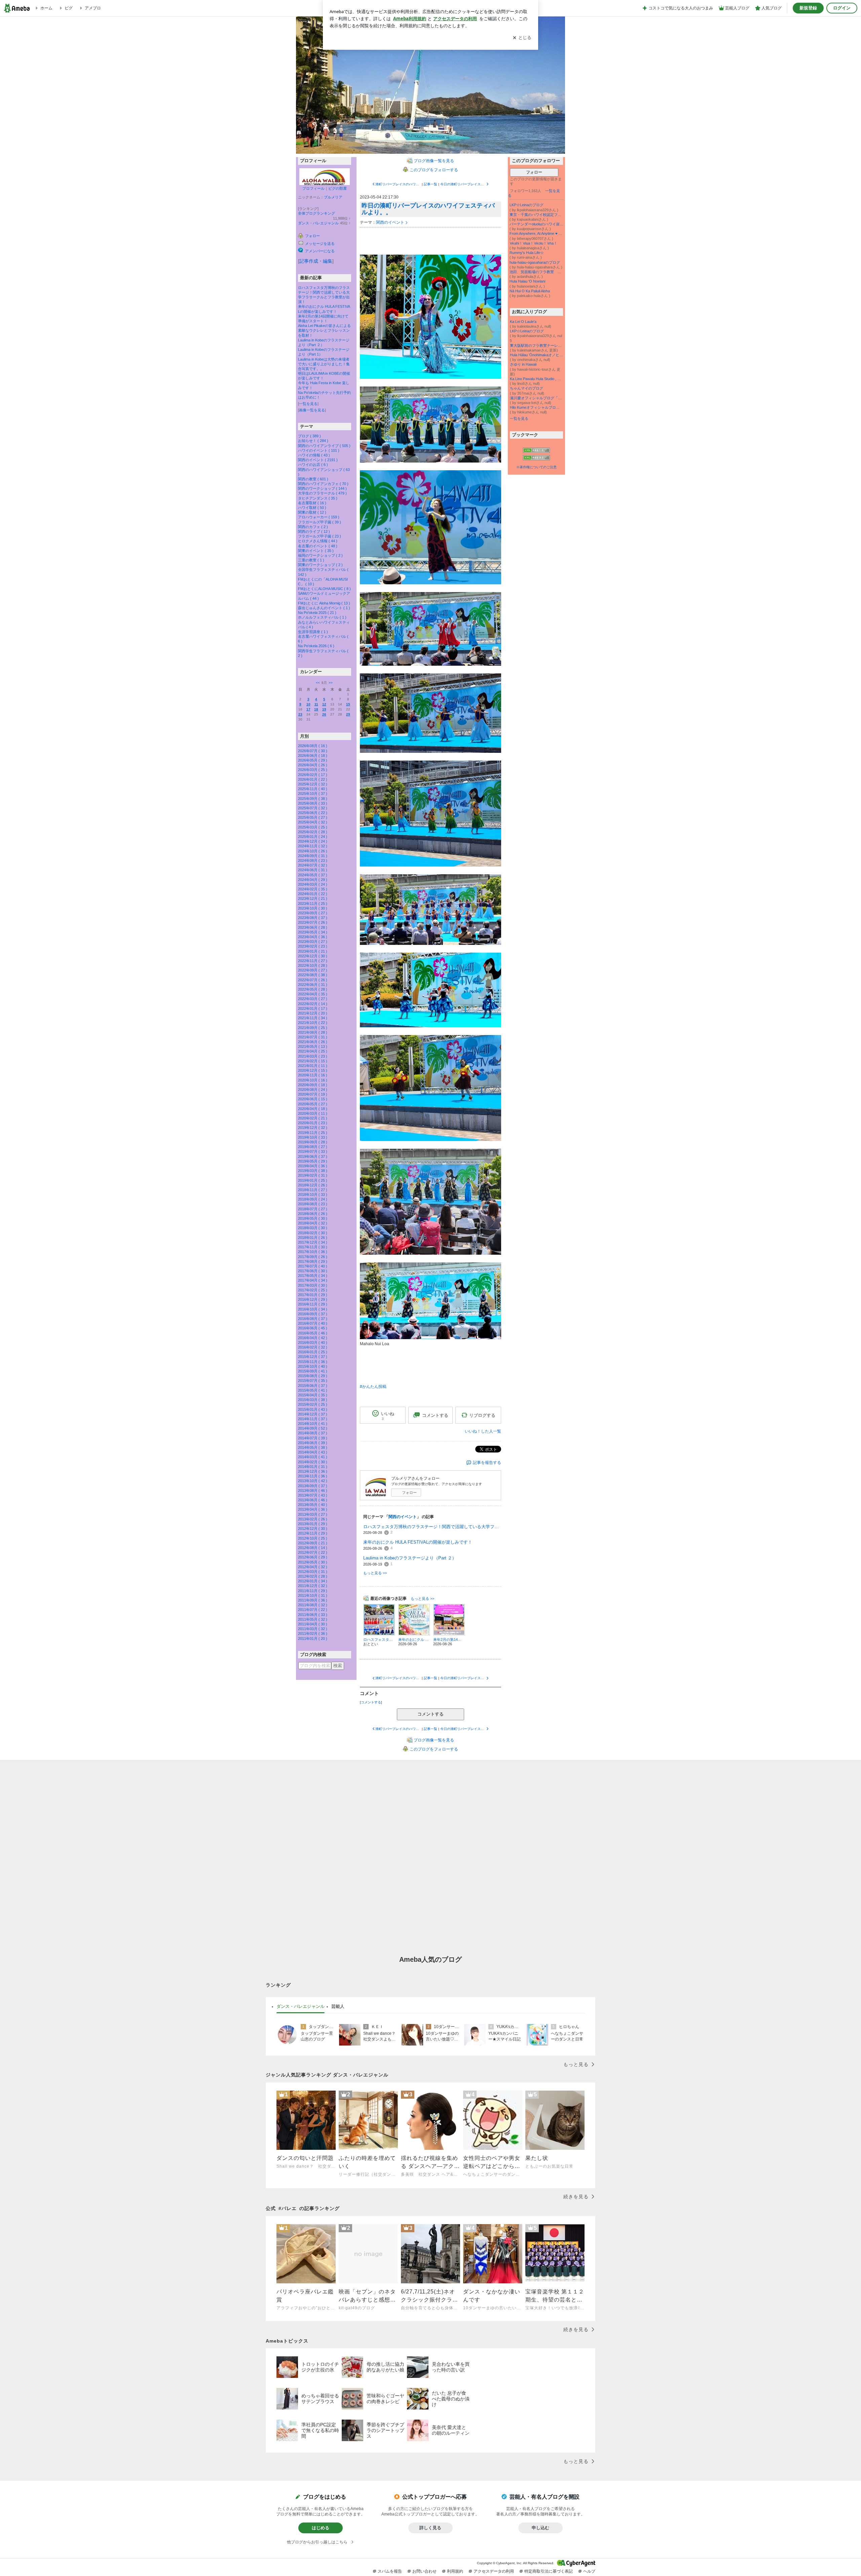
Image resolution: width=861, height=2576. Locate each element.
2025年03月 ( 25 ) (313, 827)
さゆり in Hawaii (523, 364)
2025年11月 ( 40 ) (313, 789)
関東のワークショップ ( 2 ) (320, 565)
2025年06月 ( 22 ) (313, 813)
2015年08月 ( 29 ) (313, 1376)
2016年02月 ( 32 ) (313, 1347)
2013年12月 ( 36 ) (313, 1471)
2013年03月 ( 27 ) (313, 1514)
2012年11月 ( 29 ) (313, 1533)
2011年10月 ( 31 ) (313, 1595)
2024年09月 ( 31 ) (313, 856)
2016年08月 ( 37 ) (313, 1319)
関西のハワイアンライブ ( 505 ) (324, 446)
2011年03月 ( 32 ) (313, 1629)
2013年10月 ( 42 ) (313, 1481)
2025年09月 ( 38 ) (313, 799)
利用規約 (455, 2571)
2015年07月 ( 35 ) (313, 1381)
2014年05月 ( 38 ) (313, 1447)
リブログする (482, 1415)
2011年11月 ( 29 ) (313, 1591)
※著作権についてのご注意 (536, 467)
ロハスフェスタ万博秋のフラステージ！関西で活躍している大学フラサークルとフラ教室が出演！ (432, 1527)
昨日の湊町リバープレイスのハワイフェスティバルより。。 (428, 209)
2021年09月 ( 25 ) (313, 1028)
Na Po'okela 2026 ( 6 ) (316, 646)
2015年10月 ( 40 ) (313, 1366)
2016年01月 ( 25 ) (313, 1352)
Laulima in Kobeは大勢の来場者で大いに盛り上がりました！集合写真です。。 (324, 364)
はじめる (321, 2528)
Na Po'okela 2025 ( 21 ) (317, 613)
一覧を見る (308, 404)
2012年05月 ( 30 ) (313, 1562)
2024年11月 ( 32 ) (313, 846)
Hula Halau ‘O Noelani (527, 281)
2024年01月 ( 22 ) (313, 894)
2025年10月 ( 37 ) (313, 794)
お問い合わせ (424, 2571)
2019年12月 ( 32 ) (313, 1128)
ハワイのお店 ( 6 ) (313, 465)
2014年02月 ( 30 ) (313, 1462)
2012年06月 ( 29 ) (313, 1557)
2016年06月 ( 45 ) (313, 1328)
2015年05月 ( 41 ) (313, 1390)
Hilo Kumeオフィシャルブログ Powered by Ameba (536, 407)
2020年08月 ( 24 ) (313, 1090)
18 (316, 709)
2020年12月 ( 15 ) (313, 1070)
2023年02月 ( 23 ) (313, 946)
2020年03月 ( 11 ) (313, 1113)
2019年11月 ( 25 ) (313, 1133)
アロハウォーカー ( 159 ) (319, 517)
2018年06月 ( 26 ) (313, 1214)
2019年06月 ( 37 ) (313, 1156)
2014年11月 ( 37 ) (313, 1419)
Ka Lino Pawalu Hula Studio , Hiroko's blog (536, 379)
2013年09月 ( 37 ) (313, 1486)
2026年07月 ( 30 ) (313, 751)
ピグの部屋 (338, 188)
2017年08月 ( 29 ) (313, 1261)
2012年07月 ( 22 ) (313, 1552)
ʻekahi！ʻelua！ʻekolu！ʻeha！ (533, 243)
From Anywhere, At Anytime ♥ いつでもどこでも (536, 233)
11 (316, 704)
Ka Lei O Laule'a (523, 322)
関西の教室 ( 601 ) (313, 479)
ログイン (842, 8)
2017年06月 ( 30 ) (313, 1271)
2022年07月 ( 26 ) (313, 980)
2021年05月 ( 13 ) (313, 1046)
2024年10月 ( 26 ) (313, 851)
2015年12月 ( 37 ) (313, 1357)
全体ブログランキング (316, 213)
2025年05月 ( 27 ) (313, 817)
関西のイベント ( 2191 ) (318, 460)
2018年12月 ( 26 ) (313, 1185)
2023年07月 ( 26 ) (313, 922)
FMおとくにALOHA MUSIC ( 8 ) (324, 589)
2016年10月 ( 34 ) (313, 1309)
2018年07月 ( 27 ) (313, 1209)
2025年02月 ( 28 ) (313, 832)
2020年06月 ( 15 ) (313, 1099)
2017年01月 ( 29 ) (313, 1295)
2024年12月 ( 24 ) (313, 841)
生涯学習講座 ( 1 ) (313, 632)
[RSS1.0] (536, 451)
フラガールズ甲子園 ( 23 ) (320, 536)
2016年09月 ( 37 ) (313, 1314)
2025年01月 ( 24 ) (313, 837)
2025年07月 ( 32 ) (313, 808)
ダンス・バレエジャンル (318, 223)
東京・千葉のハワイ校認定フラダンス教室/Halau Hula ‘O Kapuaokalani (536, 215)
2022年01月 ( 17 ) (313, 1008)
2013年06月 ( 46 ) (313, 1500)
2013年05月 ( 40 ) (313, 1505)
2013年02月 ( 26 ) (313, 1519)
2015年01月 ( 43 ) (313, 1409)
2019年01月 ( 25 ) (313, 1180)
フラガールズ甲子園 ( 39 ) (320, 522)
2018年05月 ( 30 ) (313, 1218)
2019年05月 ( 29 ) (313, 1161)
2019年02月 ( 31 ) (313, 1175)
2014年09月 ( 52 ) (313, 1428)
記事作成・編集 (316, 261)
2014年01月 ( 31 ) (313, 1467)
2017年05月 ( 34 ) (313, 1276)
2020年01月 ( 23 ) (313, 1123)
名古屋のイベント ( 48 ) (318, 546)
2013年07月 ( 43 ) (313, 1495)
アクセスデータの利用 (494, 2571)
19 (324, 709)
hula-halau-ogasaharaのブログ (535, 262)
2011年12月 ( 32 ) (313, 1586)
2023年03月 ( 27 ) (313, 942)
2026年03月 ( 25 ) (313, 770)
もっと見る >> (375, 1573)
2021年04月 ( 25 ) (313, 1051)
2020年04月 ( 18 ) (313, 1109)
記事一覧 (430, 184)
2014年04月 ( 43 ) (313, 1452)
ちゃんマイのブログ (527, 388)
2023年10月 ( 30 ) (313, 908)
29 (348, 714)
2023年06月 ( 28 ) (313, 927)
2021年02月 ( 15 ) (313, 1061)
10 (308, 704)
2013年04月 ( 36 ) (313, 1509)
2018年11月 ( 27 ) (313, 1190)
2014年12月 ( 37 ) (313, 1414)
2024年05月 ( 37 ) (313, 875)
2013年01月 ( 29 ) (313, 1524)
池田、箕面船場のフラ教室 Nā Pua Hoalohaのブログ (536, 272)
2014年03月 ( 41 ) (313, 1457)
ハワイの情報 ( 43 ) (314, 455)
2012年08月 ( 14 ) (313, 1548)
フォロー (409, 1493)
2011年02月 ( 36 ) (313, 1633)
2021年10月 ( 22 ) (313, 1023)
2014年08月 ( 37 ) (313, 1433)
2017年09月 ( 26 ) (313, 1257)
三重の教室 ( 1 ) (311, 560)
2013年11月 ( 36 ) (313, 1476)
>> (331, 683)
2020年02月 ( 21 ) (313, 1118)
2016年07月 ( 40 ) (313, 1323)
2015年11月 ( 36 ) (313, 1362)
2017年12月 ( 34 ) (313, 1242)
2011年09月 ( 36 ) (313, 1600)
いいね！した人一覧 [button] (483, 1431)
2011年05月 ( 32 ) (313, 1619)
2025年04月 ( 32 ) (313, 822)
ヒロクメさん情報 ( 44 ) (318, 541)
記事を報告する (487, 1463)
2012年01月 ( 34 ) (313, 1581)
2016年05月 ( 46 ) (313, 1333)
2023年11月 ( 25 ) (313, 904)
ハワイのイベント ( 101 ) (319, 450)
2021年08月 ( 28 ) (313, 1032)
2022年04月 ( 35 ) (313, 994)
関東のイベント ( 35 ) (316, 551)
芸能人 (338, 2006)
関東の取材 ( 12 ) (312, 512)
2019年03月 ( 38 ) (313, 1171)
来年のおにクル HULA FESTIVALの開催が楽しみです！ (418, 1542)
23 (300, 714)
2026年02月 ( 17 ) (313, 775)
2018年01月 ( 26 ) (313, 1238)
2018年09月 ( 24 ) (313, 1199)
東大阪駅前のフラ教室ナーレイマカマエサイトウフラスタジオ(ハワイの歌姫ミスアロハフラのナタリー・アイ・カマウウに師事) (536, 345)
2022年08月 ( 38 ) (313, 975)
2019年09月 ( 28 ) (313, 1142)
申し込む (540, 2528)
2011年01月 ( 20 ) (313, 1639)
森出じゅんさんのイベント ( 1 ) (324, 608)
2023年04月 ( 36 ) (313, 937)
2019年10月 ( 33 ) (313, 1137)
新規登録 (808, 8)
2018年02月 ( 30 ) (313, 1233)
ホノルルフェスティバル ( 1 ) (322, 617)
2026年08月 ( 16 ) (313, 746)
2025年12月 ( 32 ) (313, 784)
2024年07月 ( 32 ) (313, 865)
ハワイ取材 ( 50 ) (312, 508)
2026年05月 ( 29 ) (313, 760)
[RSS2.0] (536, 458)
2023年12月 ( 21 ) (313, 898)
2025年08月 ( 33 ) (313, 803)
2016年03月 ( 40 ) (313, 1342)
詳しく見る (430, 2528)
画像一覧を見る (312, 410)
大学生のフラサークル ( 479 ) (322, 493)
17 (308, 709)
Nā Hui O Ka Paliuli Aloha (530, 291)
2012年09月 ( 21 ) (313, 1543)
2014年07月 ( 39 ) (313, 1438)
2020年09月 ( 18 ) (313, 1085)
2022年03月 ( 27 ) (313, 999)
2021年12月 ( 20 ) (313, 1013)
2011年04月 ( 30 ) (313, 1624)
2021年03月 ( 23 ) (313, 1056)
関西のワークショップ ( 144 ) (322, 488)
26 (324, 714)
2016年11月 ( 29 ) (313, 1304)
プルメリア (333, 197)
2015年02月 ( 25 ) (313, 1404)
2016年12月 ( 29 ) (313, 1299)
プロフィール (313, 188)
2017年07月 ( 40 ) (313, 1266)
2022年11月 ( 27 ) (313, 961)
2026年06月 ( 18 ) (313, 756)
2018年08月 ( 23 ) (313, 1204)
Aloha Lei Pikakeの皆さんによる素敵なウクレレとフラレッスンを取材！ (324, 330)
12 (324, 704)
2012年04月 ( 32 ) (313, 1567)
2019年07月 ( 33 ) (313, 1151)
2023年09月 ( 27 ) (313, 913)
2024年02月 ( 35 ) (313, 889)
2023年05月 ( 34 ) (313, 932)
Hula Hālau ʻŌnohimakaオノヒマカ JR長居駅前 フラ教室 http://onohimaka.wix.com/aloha (536, 355)
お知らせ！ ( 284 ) (313, 441)
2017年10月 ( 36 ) (313, 1252)
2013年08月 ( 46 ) (313, 1491)
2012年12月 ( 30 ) (313, 1529)
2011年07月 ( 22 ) (313, 1610)
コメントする (430, 1714)
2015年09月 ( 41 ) (313, 1371)
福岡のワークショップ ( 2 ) (320, 555)
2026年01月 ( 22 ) (313, 779)
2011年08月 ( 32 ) (313, 1605)
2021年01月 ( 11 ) (313, 1066)
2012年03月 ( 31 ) (313, 1572)
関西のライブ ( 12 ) (314, 531)
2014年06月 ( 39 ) (313, 1443)
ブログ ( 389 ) (309, 436)
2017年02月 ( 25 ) (313, 1290)
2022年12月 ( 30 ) (313, 956)
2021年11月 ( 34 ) (313, 1018)
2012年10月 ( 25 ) (313, 1538)
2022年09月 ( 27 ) (313, 970)
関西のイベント (390, 222)
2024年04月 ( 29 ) (313, 880)
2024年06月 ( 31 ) (313, 870)
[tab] (301, 2007)
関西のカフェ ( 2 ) (313, 527)
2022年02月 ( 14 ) (313, 1004)
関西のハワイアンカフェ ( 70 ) (323, 484)
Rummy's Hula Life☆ (527, 253)
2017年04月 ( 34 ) (313, 1280)
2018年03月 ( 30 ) (313, 1228)
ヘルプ (589, 2571)
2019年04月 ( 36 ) (313, 1166)
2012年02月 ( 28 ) (313, 1576)
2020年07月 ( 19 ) (313, 1094)
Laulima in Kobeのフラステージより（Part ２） (410, 1558)
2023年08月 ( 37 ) (313, 918)
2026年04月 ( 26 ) (313, 765)
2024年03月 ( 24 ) (313, 884)
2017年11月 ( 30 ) (313, 1247)
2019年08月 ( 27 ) (313, 1147)
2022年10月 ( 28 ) (313, 965)
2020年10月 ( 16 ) (313, 1080)
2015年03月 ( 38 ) (313, 1400)
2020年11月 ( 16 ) (313, 1075)
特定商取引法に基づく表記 (549, 2571)
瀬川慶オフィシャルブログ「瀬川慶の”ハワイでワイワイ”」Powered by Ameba (536, 398)
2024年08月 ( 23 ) (313, 860)
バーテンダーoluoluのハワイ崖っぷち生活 (536, 224)
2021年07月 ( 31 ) (313, 1037)
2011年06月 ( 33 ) (313, 1615)
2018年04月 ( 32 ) (313, 1223)
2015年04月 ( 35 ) (313, 1395)
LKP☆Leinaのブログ (527, 205)
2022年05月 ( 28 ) (313, 989)
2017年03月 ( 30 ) (313, 1285)
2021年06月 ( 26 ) (313, 1042)
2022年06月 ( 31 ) (313, 985)
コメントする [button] (435, 1415)
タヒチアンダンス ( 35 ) (318, 498)
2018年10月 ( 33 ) (313, 1194)
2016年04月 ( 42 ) (313, 1338)
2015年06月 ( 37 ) (313, 1386)
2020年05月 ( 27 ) (313, 1104)
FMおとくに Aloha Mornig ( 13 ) (324, 603)
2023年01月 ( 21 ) (313, 951)
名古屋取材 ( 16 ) (312, 503)
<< (318, 683)
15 (348, 704)
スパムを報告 (390, 2571)
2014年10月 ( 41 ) (313, 1424)
